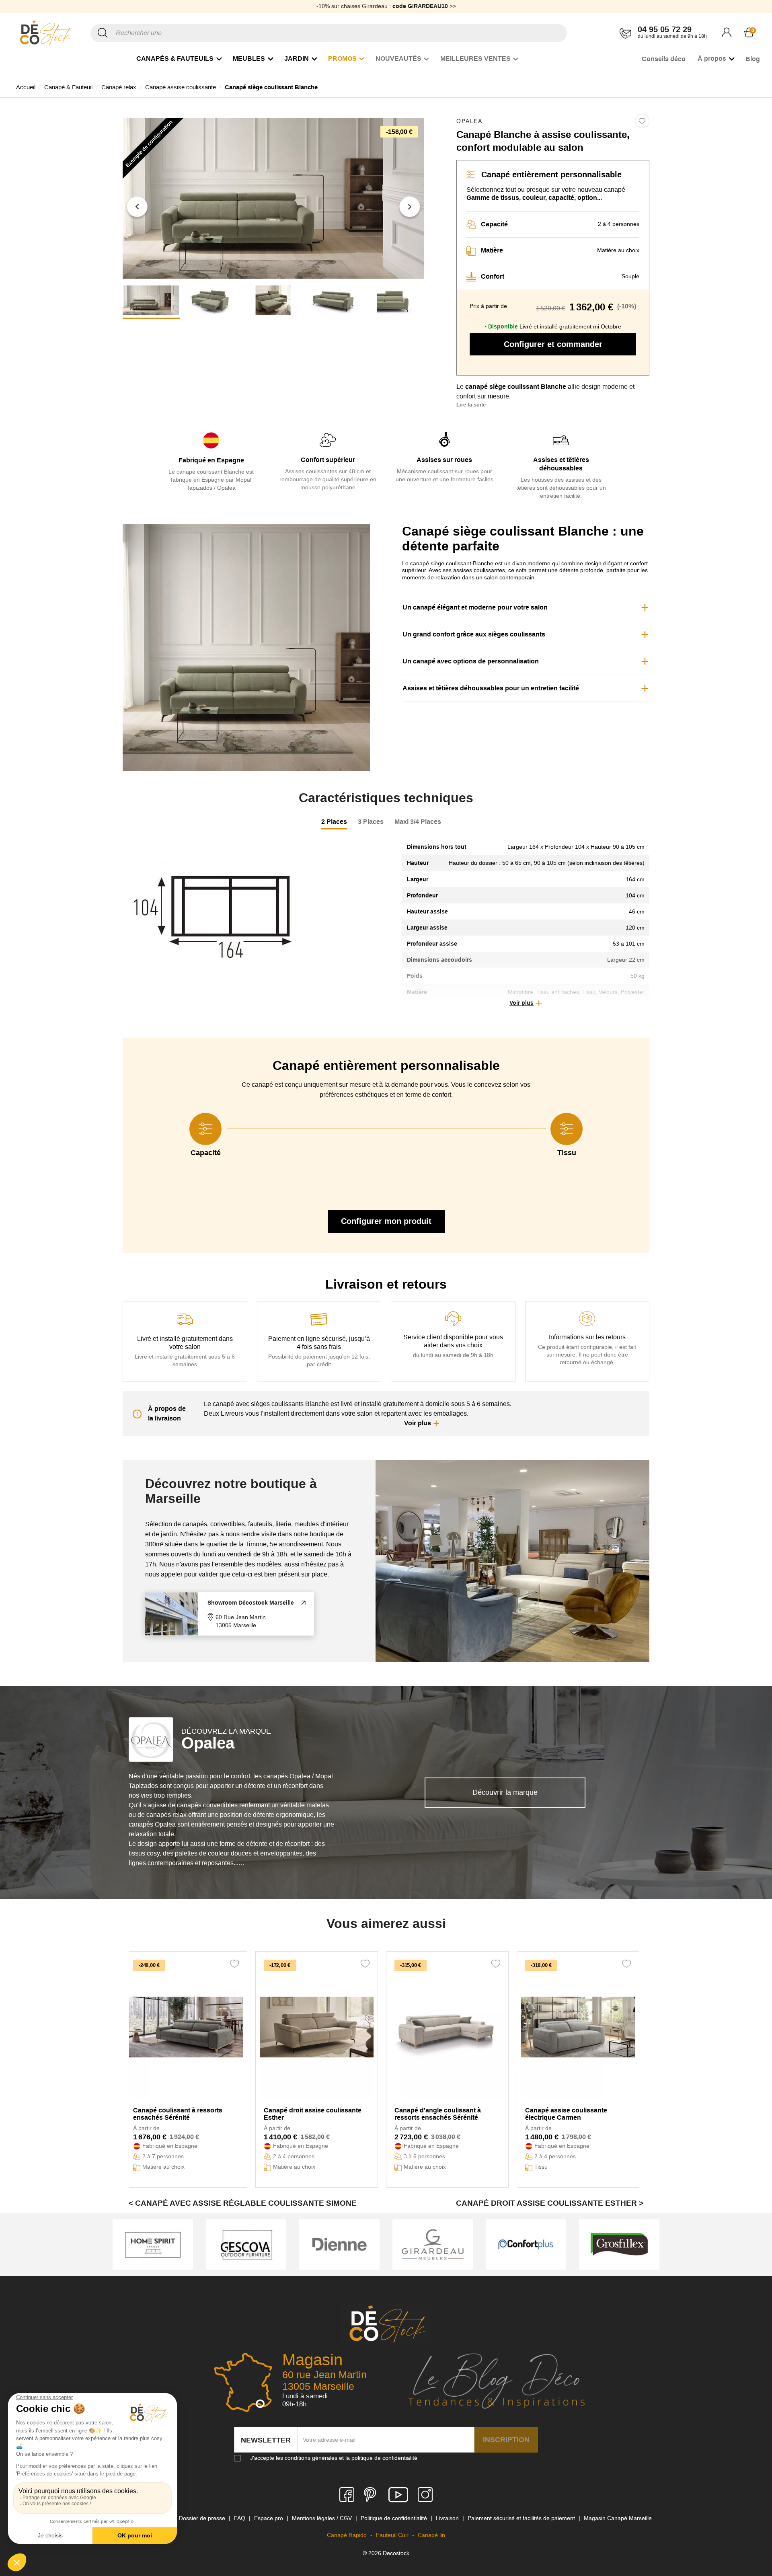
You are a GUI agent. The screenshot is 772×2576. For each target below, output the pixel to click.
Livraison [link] (448, 2518)
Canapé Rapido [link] (348, 2535)
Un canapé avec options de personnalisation (471, 661)
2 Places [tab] (334, 822)
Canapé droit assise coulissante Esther (313, 2114)
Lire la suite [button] (471, 405)
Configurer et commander (553, 344)
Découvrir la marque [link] (505, 1792)
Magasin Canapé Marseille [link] (618, 2518)
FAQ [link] (240, 2518)
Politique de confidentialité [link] (395, 2518)
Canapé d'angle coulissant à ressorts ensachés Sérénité (438, 2114)
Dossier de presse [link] (203, 2518)
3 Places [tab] (371, 822)
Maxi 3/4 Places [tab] (418, 822)
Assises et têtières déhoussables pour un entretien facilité (491, 688)
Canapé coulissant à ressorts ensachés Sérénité (178, 2114)
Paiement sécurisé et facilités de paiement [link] (522, 2518)
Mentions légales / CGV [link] (323, 2518)
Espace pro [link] (269, 2518)
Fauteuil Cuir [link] (393, 2535)
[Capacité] (205, 1129)
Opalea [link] (469, 121)
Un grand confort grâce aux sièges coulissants (474, 634)
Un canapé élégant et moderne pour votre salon (475, 607)
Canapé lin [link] (431, 2535)
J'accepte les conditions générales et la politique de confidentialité (334, 2458)
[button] (137, 207)
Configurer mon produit (386, 1221)
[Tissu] (567, 1129)
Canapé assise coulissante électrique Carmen (566, 2114)
